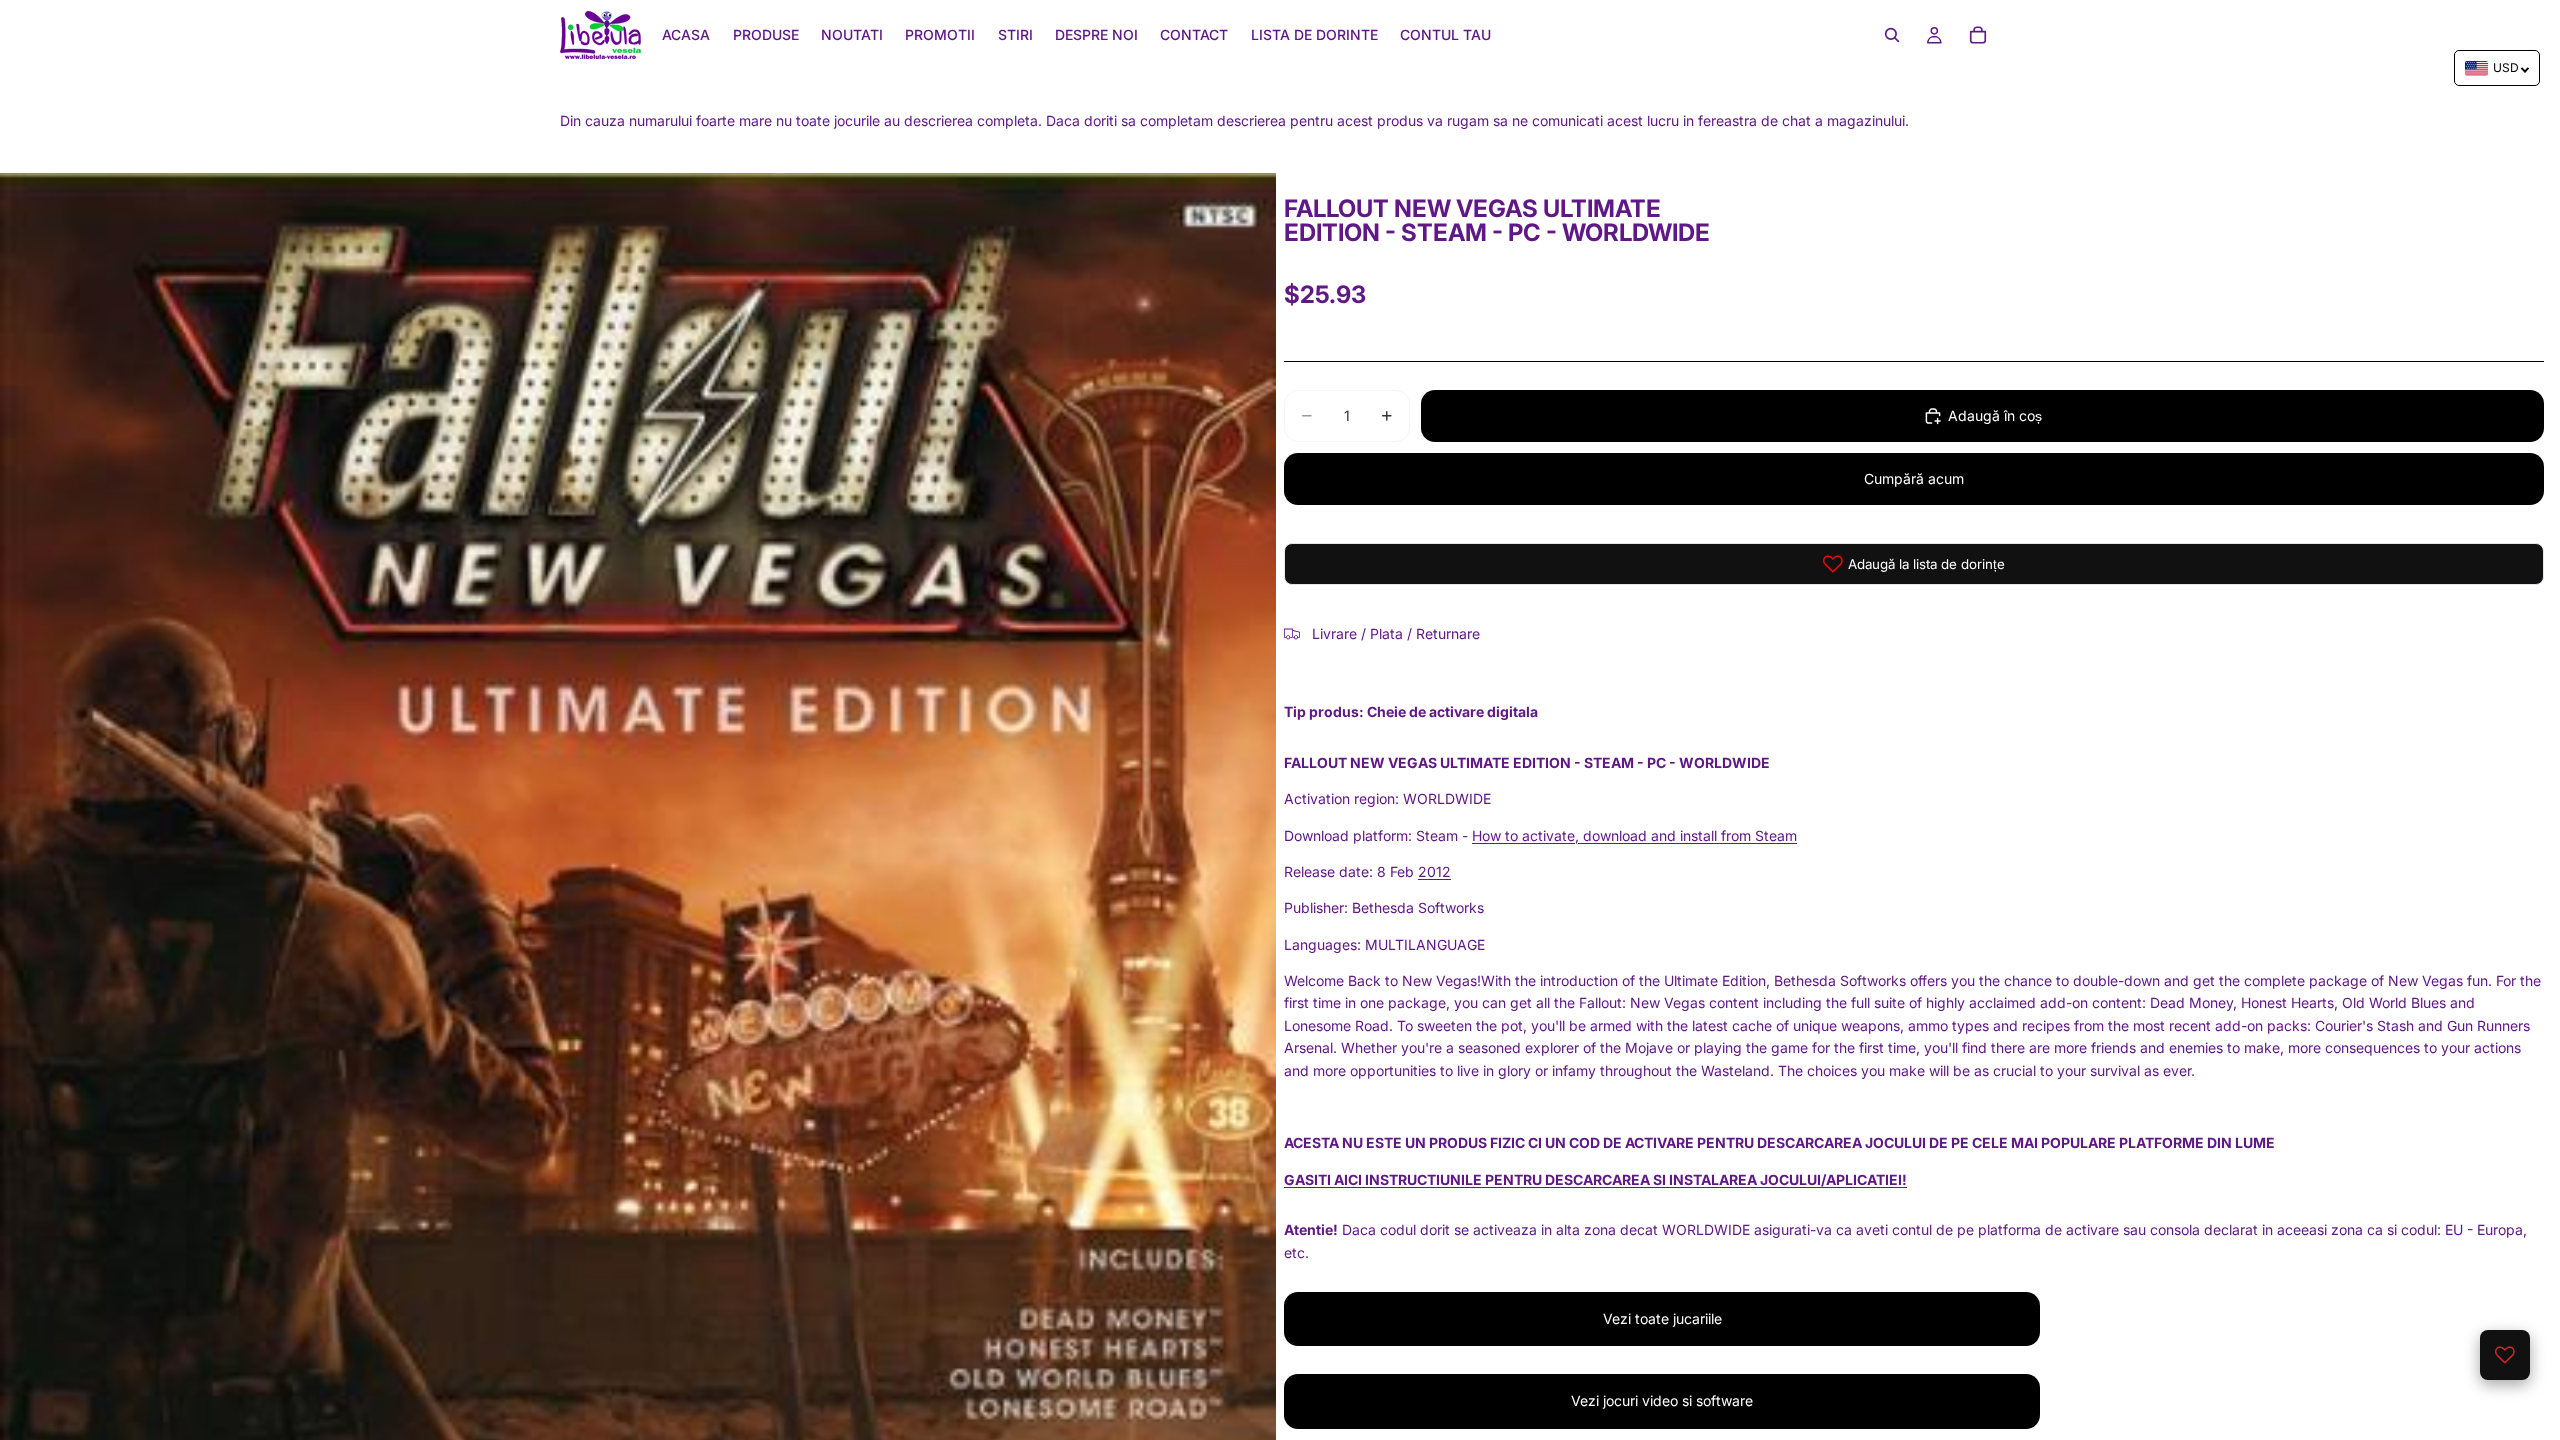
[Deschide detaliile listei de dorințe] (2505, 1355)
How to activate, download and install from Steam (1634, 835)
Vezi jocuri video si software (1662, 1400)
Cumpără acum (1914, 478)
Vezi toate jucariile (1662, 1318)
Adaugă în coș (1995, 415)
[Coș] (1978, 35)
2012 (1434, 871)
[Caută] (1892, 35)
